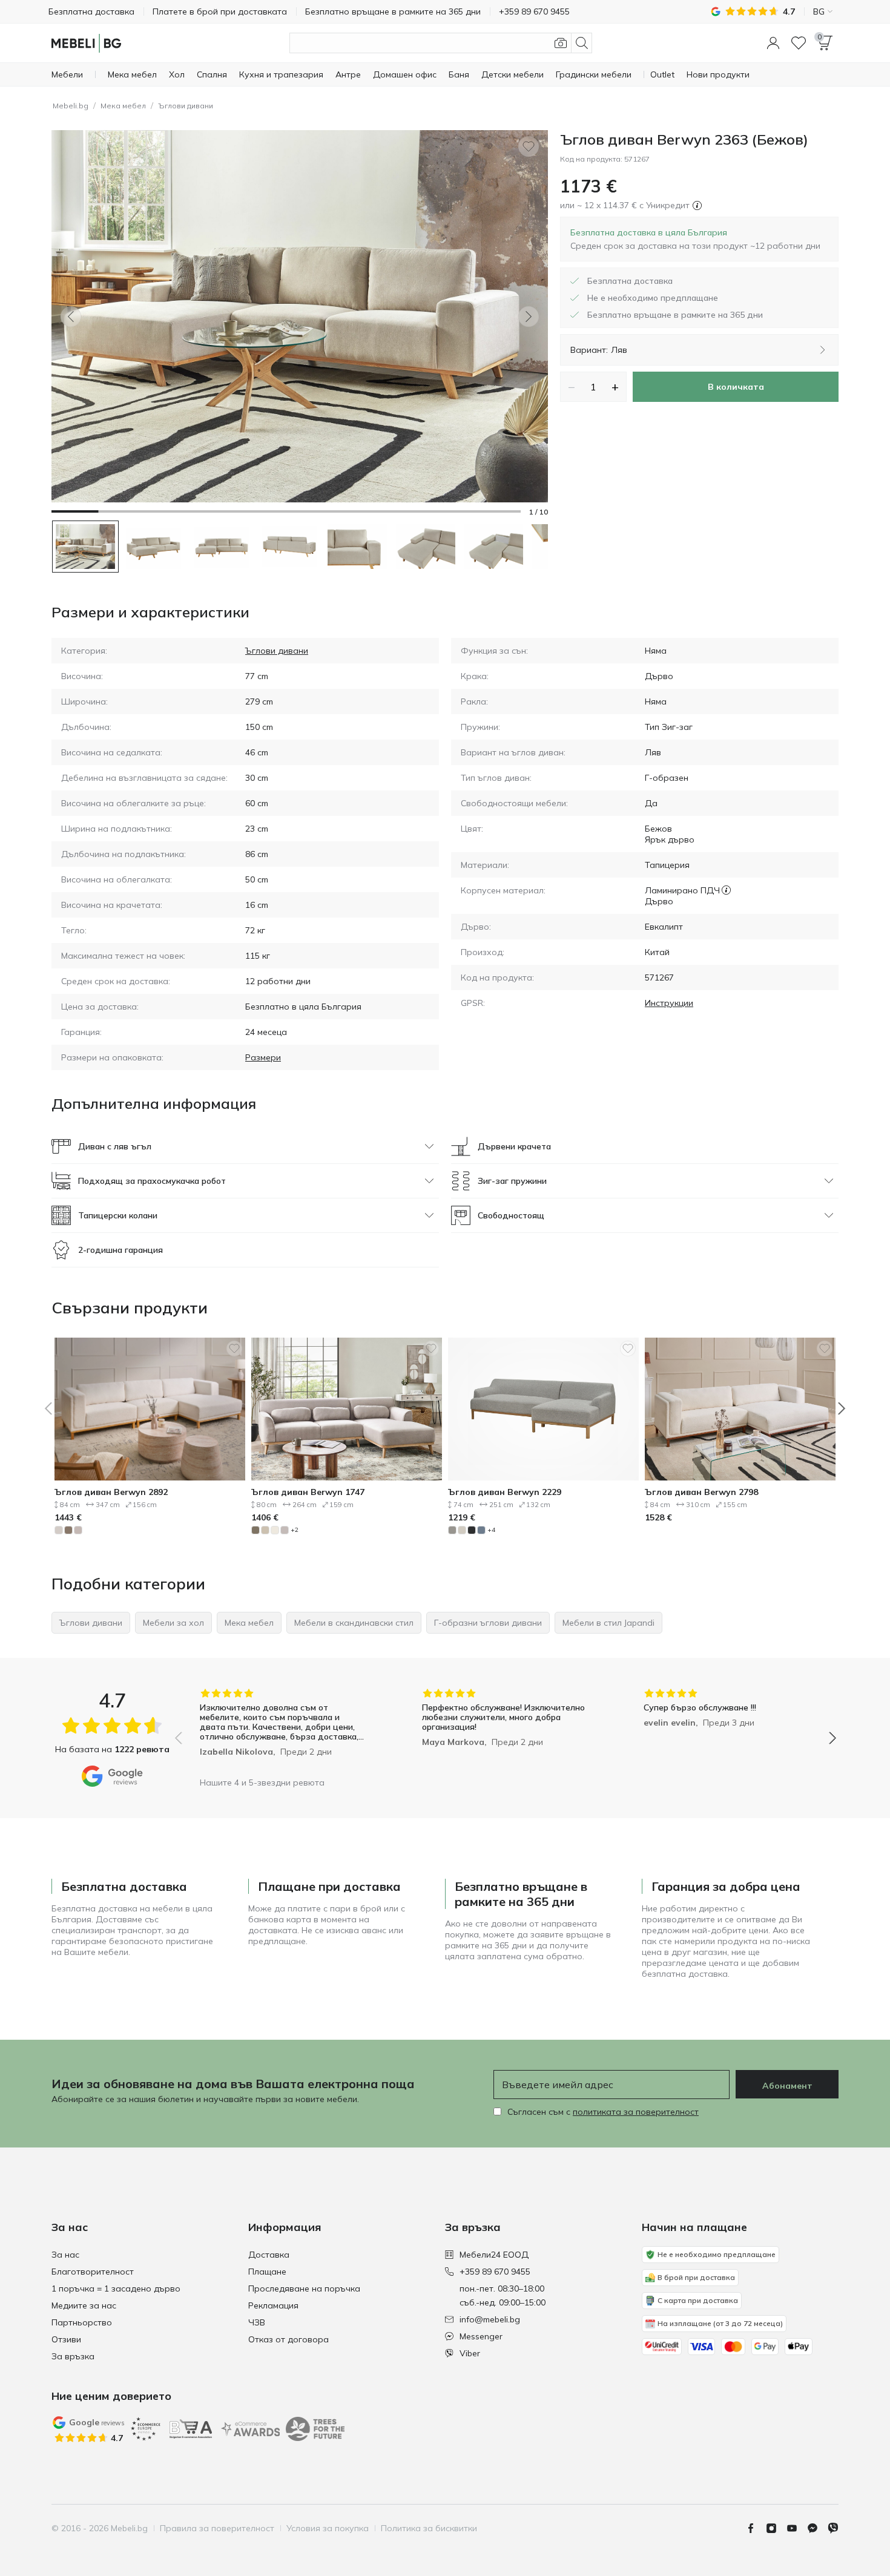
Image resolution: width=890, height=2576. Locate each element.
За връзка (73, 2356)
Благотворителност (93, 2272)
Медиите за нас (84, 2305)
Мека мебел (123, 106)
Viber (470, 2353)
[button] (773, 43)
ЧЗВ (257, 2322)
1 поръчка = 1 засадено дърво (116, 2288)
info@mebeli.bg (490, 2319)
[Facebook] (756, 2528)
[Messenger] (817, 2528)
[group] (284, 1730)
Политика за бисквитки (429, 2528)
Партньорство (82, 2322)
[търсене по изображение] (561, 43)
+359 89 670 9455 (495, 2272)
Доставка (269, 2255)
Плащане (267, 2272)
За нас (65, 2255)
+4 (491, 1530)
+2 (295, 1530)
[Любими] (799, 43)
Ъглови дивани (186, 106)
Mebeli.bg (71, 106)
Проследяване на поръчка (304, 2288)
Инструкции (669, 1003)
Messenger (481, 2336)
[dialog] (695, 239)
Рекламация (273, 2305)
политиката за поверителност (636, 2112)
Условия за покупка (328, 2528)
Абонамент (787, 2086)
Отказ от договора (288, 2339)
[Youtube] (797, 2528)
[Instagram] (776, 2528)
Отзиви (66, 2339)
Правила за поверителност (217, 2528)
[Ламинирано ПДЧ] (726, 890)
